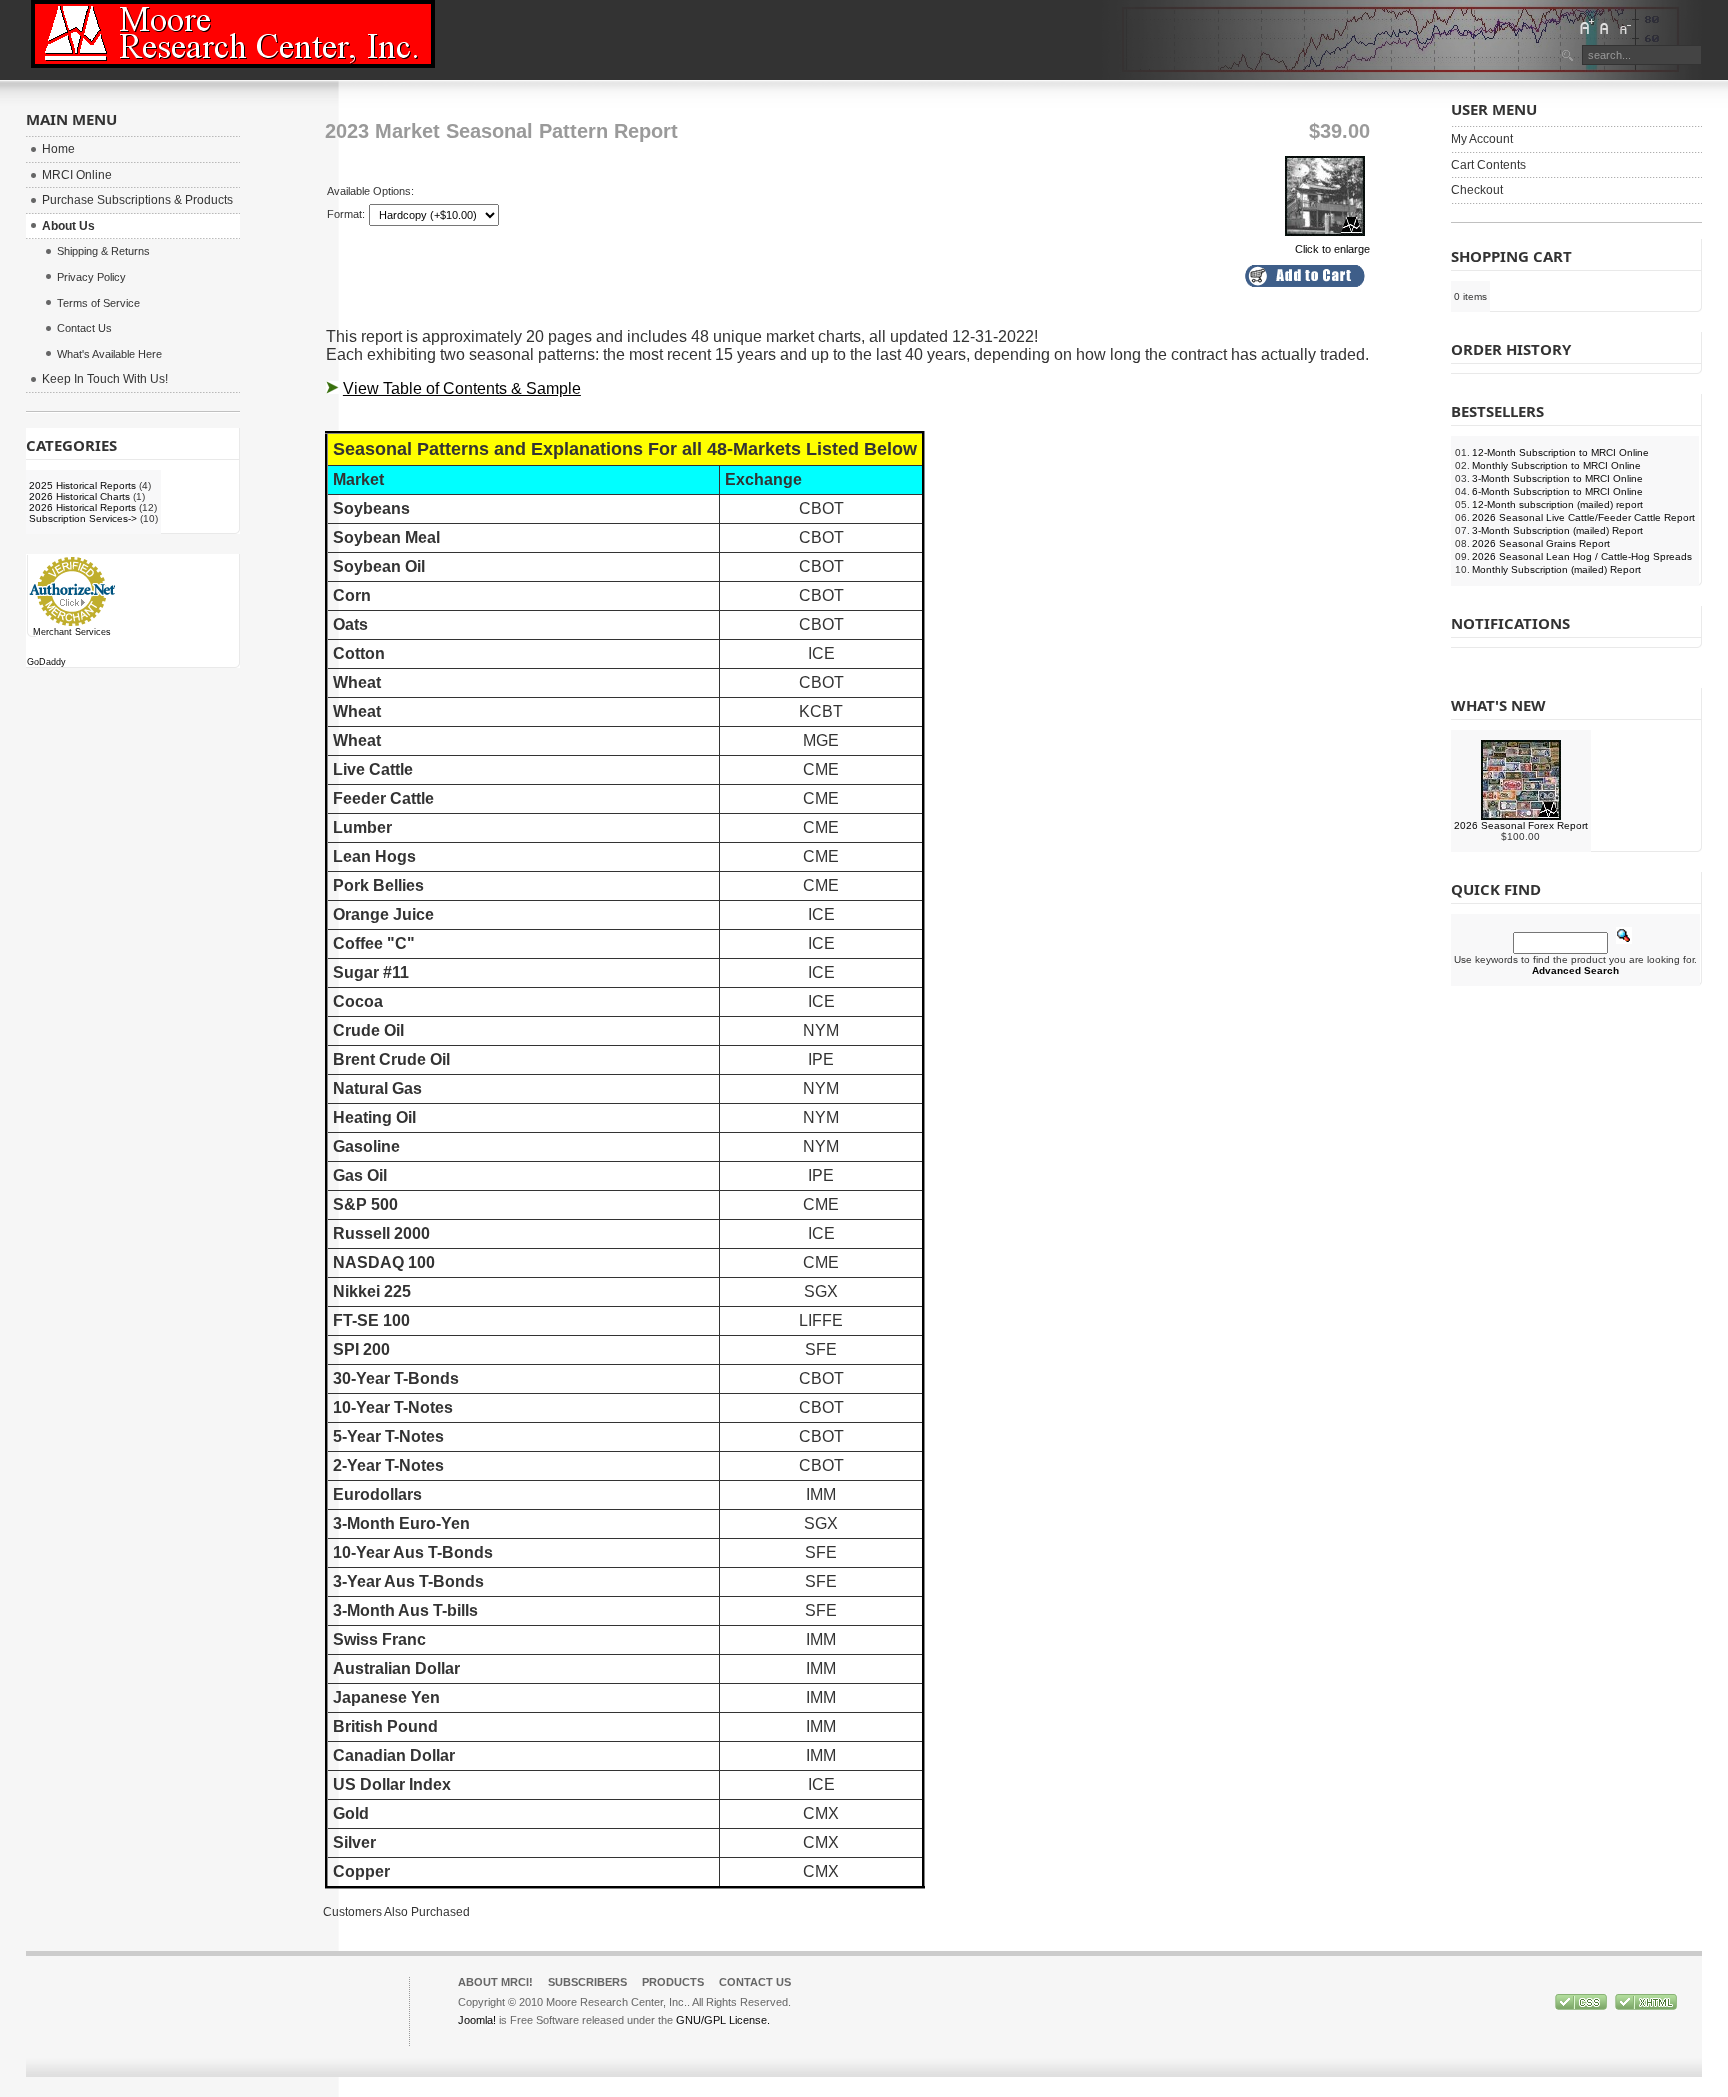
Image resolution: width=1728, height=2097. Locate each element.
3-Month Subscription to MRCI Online (1557, 478)
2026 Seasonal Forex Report (1521, 825)
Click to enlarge (1332, 249)
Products (673, 1982)
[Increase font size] (1586, 27)
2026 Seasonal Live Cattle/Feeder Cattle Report (1583, 517)
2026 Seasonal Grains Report (1541, 543)
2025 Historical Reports (82, 485)
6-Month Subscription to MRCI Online (1557, 491)
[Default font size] (1605, 27)
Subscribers (587, 1982)
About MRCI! (495, 1982)
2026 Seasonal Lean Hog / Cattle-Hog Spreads (1582, 556)
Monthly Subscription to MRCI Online (1556, 465)
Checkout (1477, 190)
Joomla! (477, 2020)
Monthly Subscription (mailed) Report (1556, 569)
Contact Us (755, 1982)
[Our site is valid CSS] (1582, 2006)
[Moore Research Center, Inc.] (233, 34)
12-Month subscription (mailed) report (1557, 504)
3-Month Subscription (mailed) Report (1557, 530)
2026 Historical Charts (79, 496)
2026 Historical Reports (82, 507)
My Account (1482, 139)
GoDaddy (46, 662)
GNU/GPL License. (723, 2020)
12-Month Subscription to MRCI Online (1560, 452)
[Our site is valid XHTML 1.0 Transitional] (1646, 2006)
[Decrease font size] (1624, 27)
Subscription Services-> (83, 518)
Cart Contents (1488, 165)
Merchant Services (72, 632)
